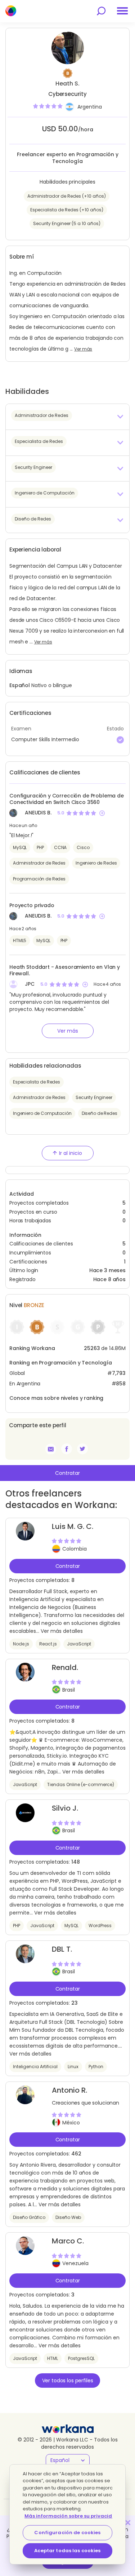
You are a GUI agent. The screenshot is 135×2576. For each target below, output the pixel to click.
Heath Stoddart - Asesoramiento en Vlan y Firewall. (65, 970)
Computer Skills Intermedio (45, 739)
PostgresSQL (81, 2358)
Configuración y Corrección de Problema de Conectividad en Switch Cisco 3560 (67, 799)
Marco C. (68, 2241)
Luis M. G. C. (73, 1526)
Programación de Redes (39, 879)
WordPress (100, 1926)
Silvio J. (65, 1808)
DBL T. (62, 1949)
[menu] (122, 11)
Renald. (65, 1667)
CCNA (60, 847)
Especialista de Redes (37, 1082)
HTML (53, 2358)
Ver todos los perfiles (68, 2381)
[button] (67, 417)
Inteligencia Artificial (35, 2067)
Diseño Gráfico (29, 2217)
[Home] (11, 11)
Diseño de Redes (100, 1113)
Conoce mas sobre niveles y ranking (56, 1398)
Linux (73, 2067)
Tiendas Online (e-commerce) (81, 1784)
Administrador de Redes (39, 863)
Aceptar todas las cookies (67, 2551)
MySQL (20, 847)
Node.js (21, 1644)
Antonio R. (69, 2090)
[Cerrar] (128, 2523)
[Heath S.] (67, 1449)
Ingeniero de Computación (42, 1113)
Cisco (83, 847)
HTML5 (20, 940)
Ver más (83, 349)
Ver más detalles (62, 1631)
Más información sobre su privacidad (72, 2516)
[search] (101, 11)
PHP (40, 847)
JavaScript (79, 1644)
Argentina (90, 107)
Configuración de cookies (67, 2533)
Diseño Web (68, 2217)
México (71, 2123)
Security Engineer (94, 1097)
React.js (48, 1644)
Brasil (69, 1690)
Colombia (75, 1549)
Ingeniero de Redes (96, 863)
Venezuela (75, 2263)
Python (96, 2067)
